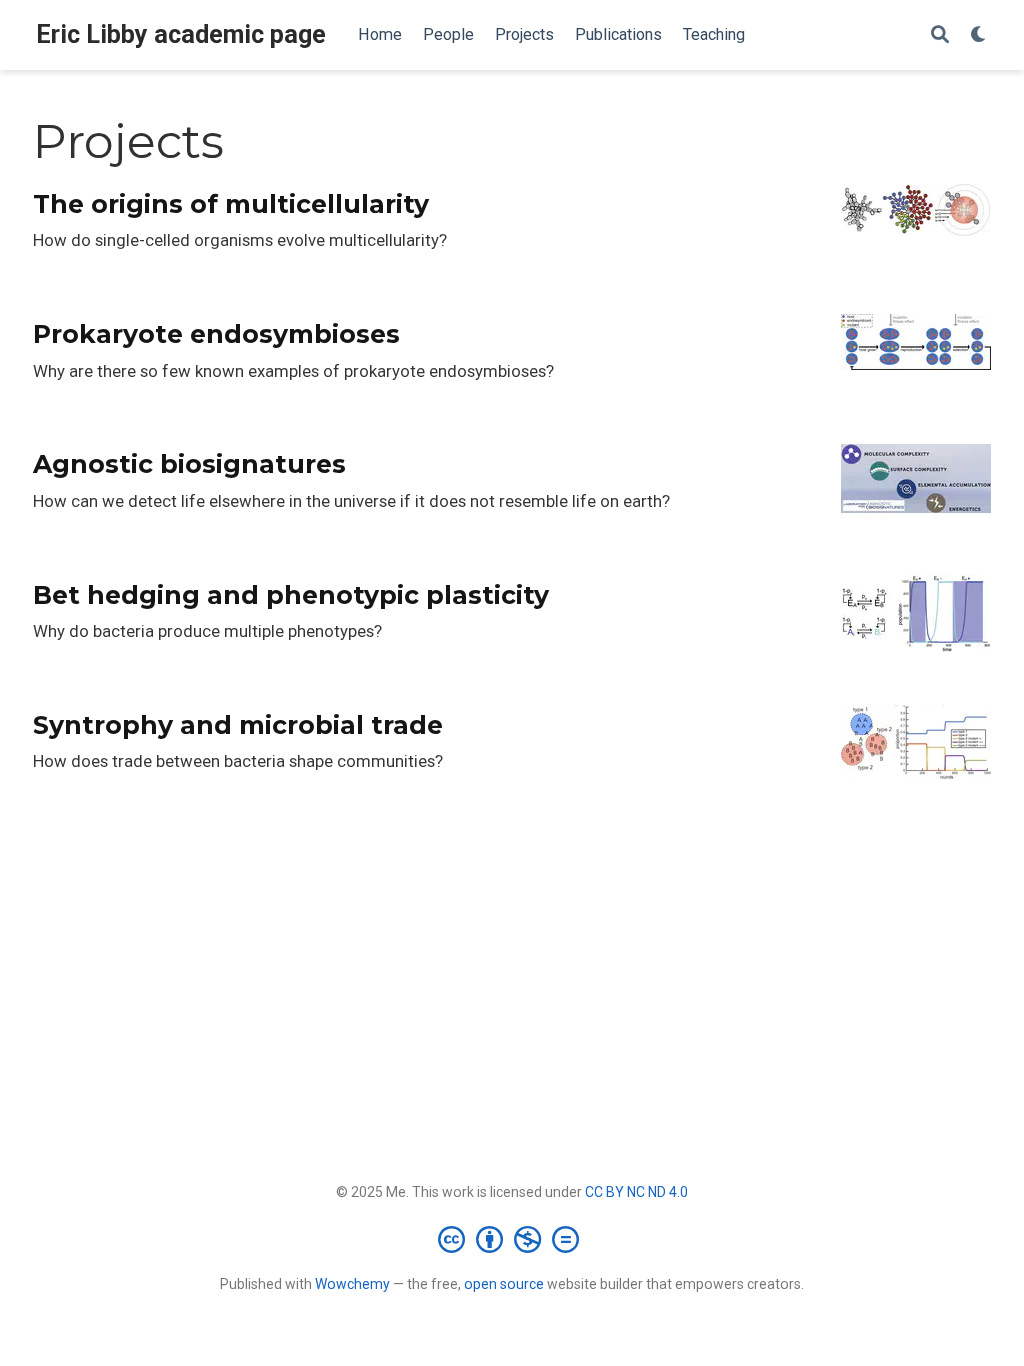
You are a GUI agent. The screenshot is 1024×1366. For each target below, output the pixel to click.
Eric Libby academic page (181, 34)
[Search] (940, 35)
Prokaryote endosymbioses (216, 334)
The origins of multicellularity (231, 204)
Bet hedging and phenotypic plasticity (291, 595)
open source (504, 1284)
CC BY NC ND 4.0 (636, 1192)
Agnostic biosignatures (189, 464)
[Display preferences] (979, 35)
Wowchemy (352, 1284)
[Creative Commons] (512, 1239)
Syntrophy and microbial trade (238, 725)
